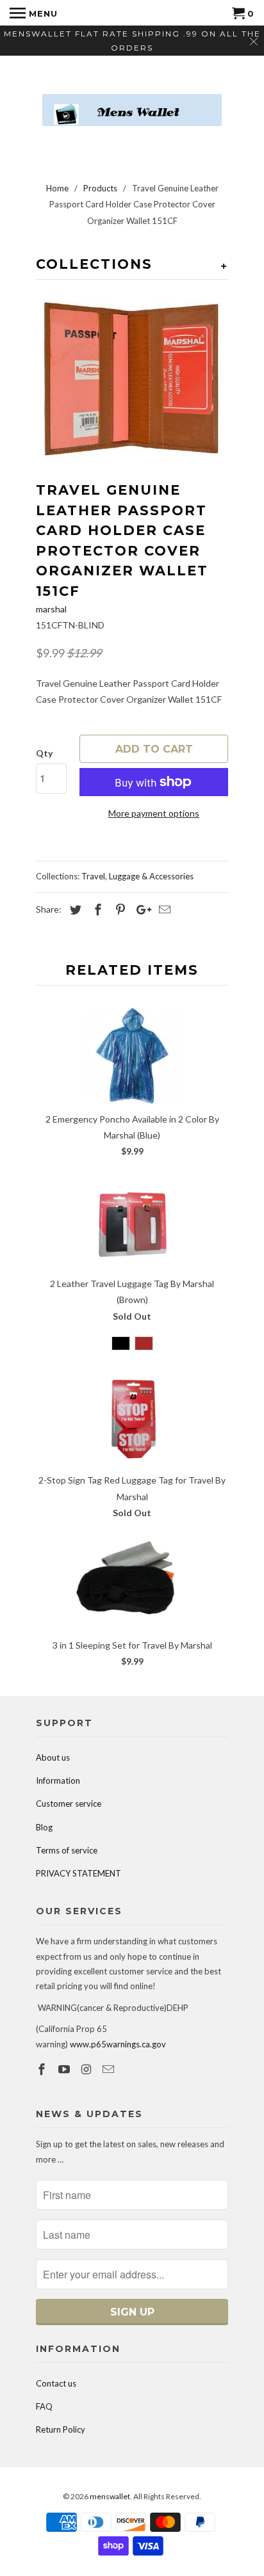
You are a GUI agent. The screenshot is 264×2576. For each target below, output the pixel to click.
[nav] (34, 13)
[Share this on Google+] (140, 909)
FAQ (44, 2406)
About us (53, 1757)
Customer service (69, 1804)
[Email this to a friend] (163, 909)
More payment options (154, 813)
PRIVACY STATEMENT (78, 1873)
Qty (44, 753)
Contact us (56, 2383)
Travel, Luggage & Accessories (137, 876)
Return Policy (61, 2429)
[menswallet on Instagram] (88, 2069)
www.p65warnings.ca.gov (118, 2044)
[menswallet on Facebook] (43, 2069)
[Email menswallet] (110, 2069)
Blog (44, 1827)
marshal (51, 609)
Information (58, 1780)
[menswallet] (132, 100)
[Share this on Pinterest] (119, 909)
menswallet (110, 2496)
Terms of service (67, 1850)
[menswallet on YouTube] (65, 2069)
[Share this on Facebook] (96, 909)
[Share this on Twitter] (74, 909)
